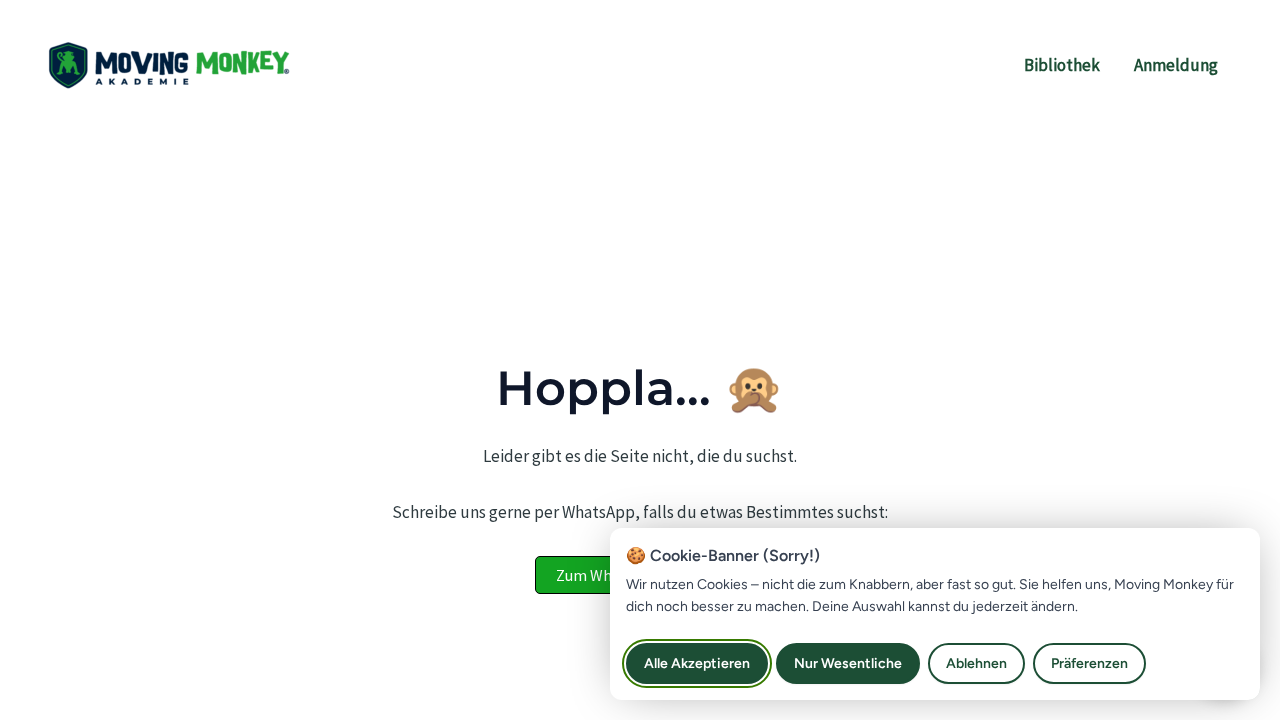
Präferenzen (1089, 663)
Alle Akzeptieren (697, 663)
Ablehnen (976, 663)
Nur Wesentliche (848, 663)
